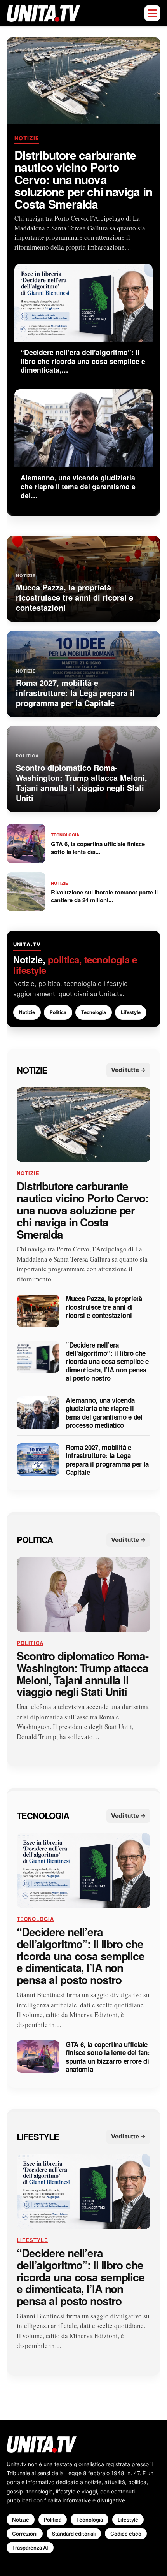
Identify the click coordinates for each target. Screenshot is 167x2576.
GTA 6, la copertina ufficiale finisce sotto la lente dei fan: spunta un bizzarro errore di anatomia (108, 2057)
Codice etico (126, 2534)
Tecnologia (94, 1012)
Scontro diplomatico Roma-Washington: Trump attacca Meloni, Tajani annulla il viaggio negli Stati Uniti (83, 1674)
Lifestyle (131, 1012)
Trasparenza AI (30, 2548)
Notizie (27, 138)
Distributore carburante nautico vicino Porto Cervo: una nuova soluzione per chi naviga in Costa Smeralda (83, 179)
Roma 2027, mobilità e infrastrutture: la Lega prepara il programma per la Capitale (107, 1460)
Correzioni (25, 2534)
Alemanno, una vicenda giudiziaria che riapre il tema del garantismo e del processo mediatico (104, 1413)
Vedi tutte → (128, 1070)
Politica (58, 1012)
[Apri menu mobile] (152, 13)
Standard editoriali (74, 2534)
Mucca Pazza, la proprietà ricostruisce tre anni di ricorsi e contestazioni (104, 1307)
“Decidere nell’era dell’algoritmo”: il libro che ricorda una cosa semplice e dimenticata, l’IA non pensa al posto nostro (107, 1362)
